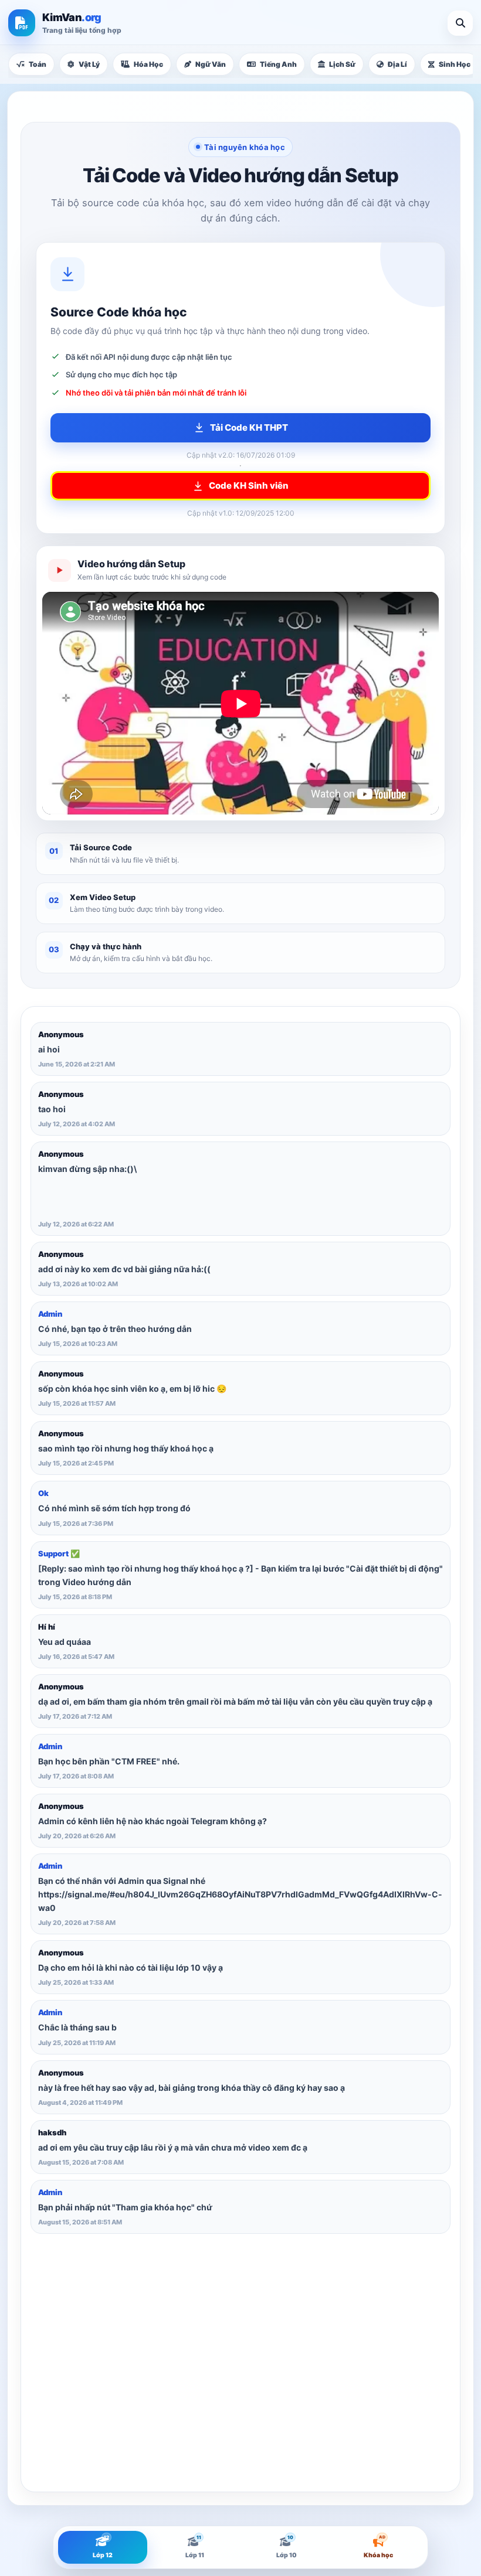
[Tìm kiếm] (460, 23)
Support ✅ (59, 1553)
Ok (43, 1493)
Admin (50, 1314)
